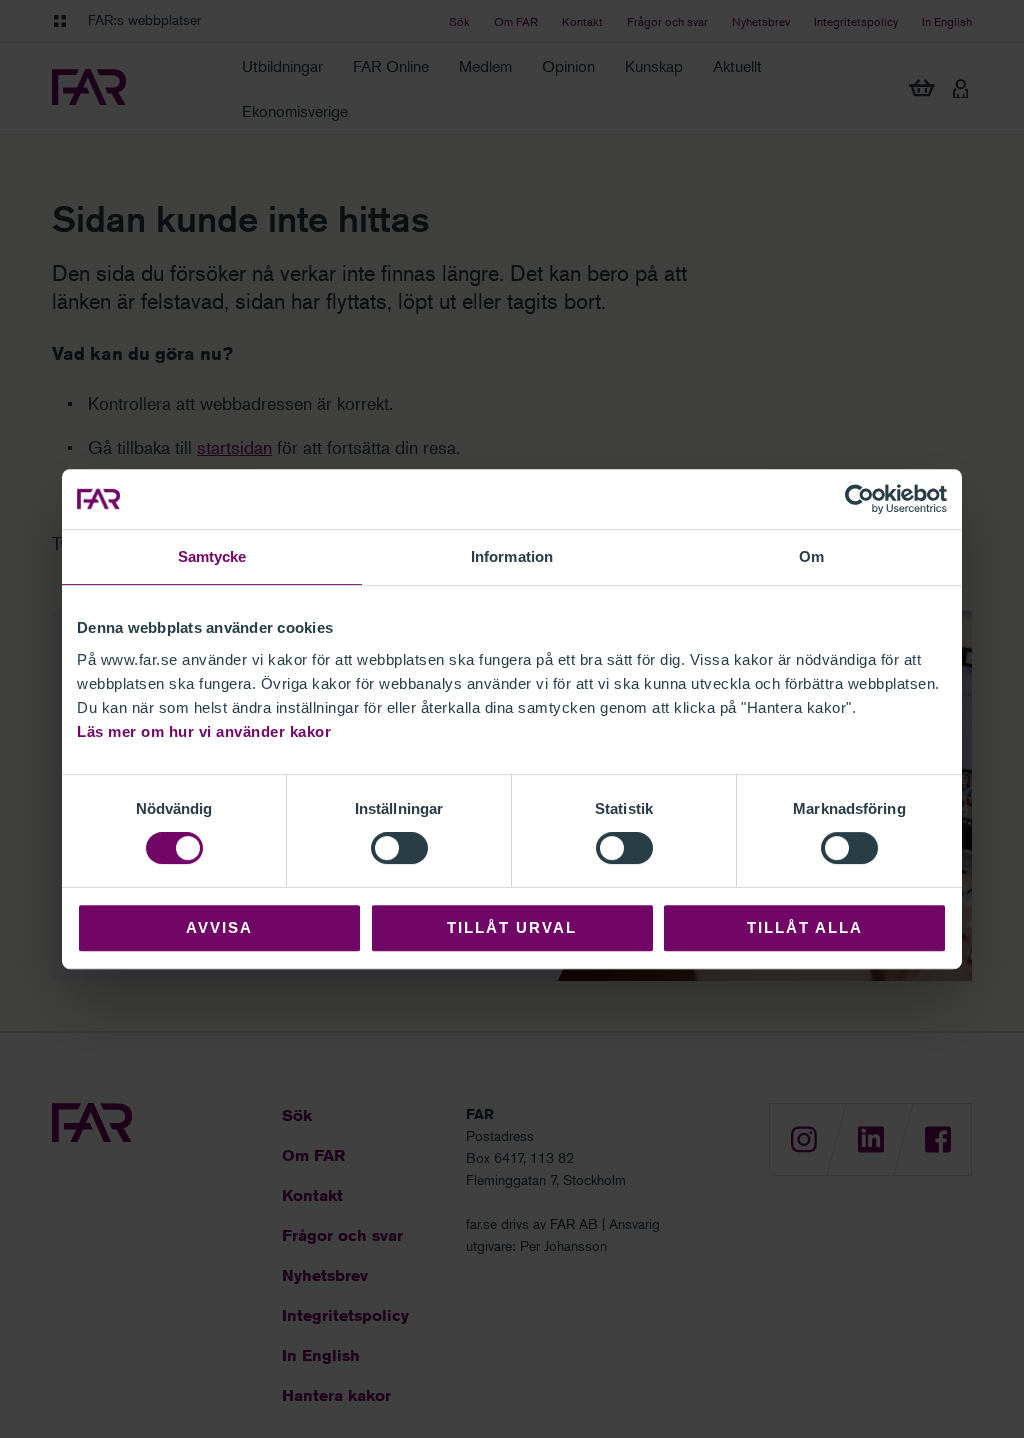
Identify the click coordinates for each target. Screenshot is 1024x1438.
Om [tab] (811, 556)
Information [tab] (512, 556)
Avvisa (219, 927)
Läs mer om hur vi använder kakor (204, 731)
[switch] (399, 848)
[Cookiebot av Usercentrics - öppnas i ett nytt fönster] (859, 499)
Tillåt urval (512, 927)
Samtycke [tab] (212, 556)
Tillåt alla (805, 927)
